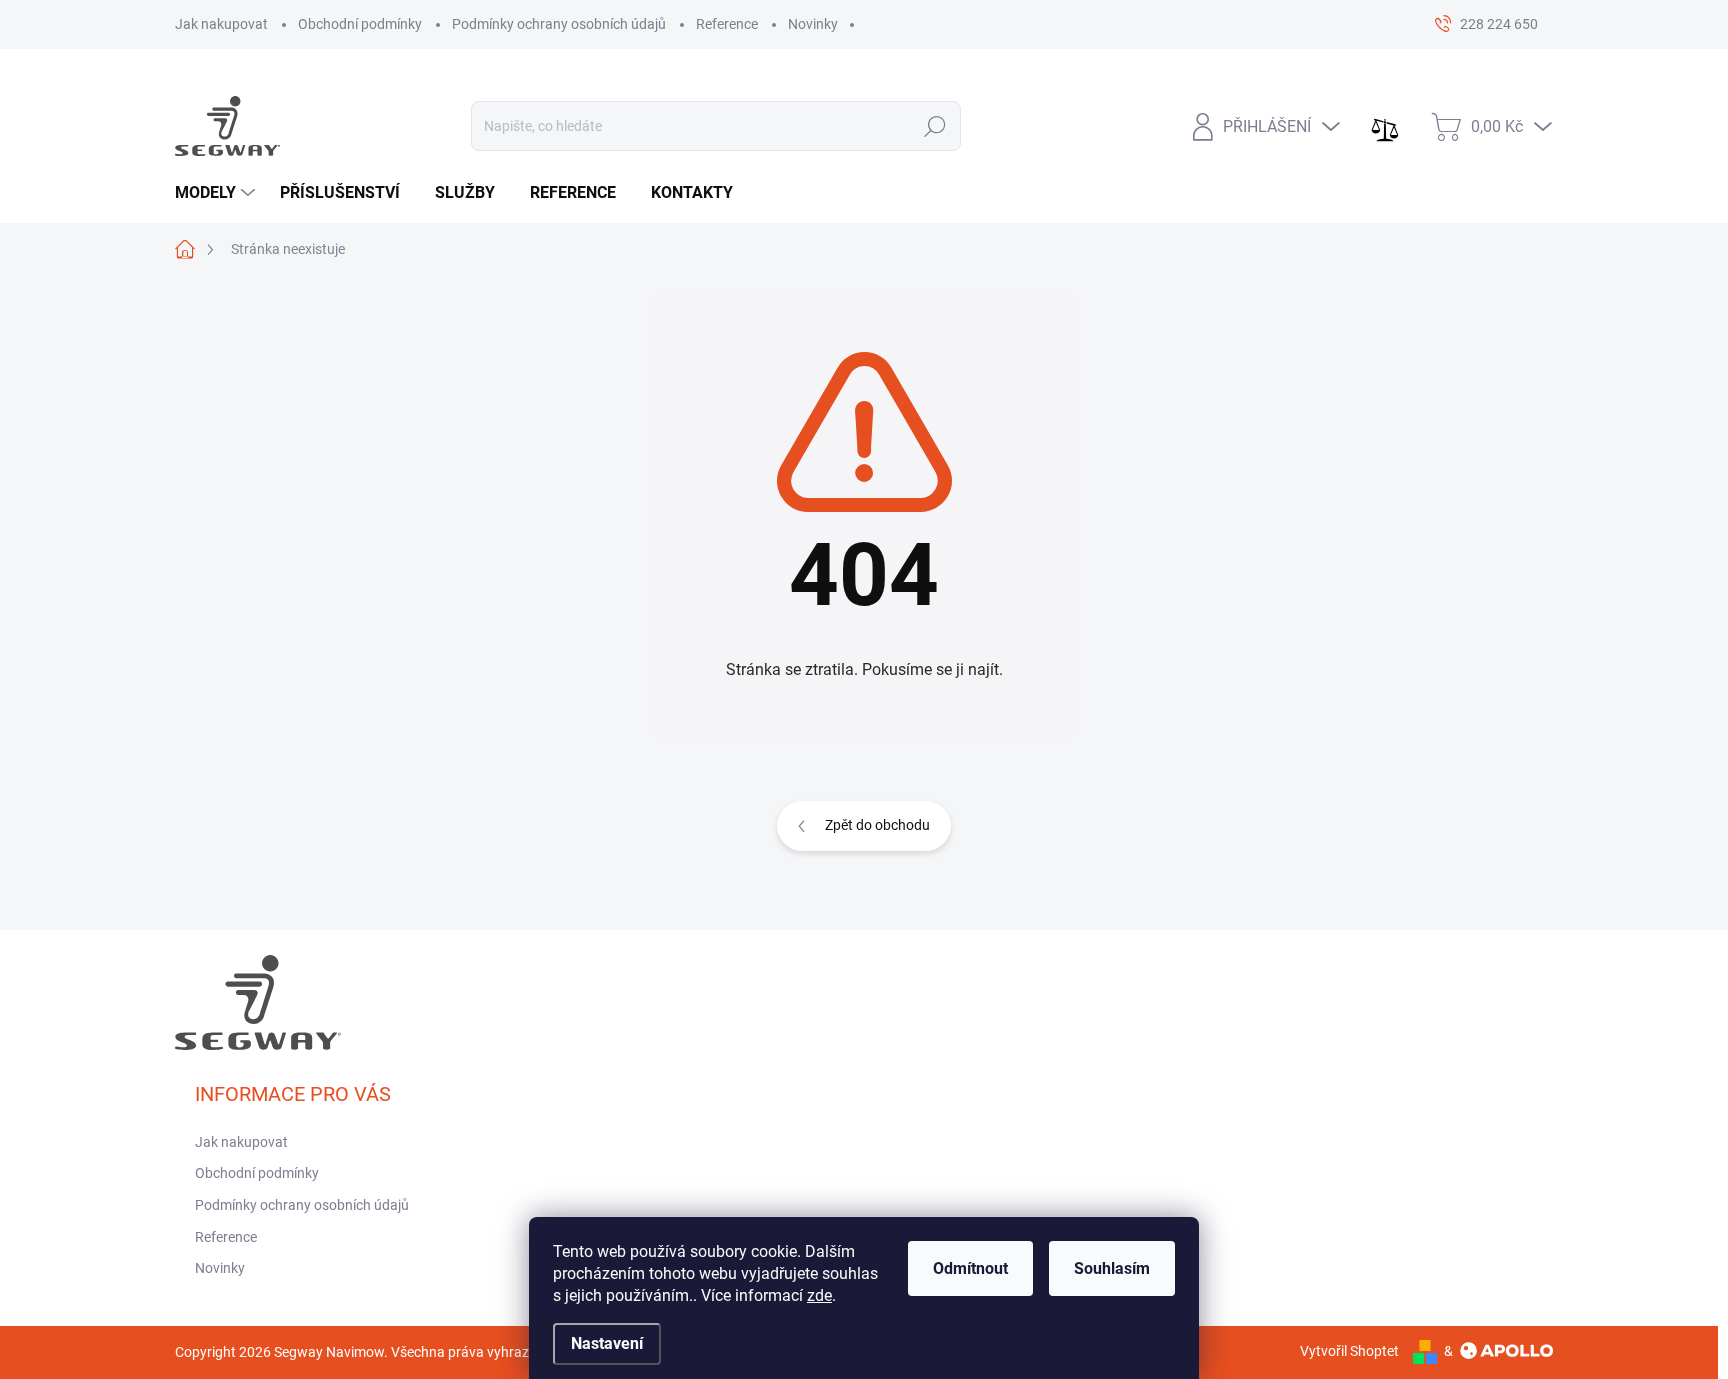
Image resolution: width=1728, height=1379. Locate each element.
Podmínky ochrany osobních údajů (559, 24)
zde (819, 1295)
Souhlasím (1112, 1268)
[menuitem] (217, 193)
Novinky (813, 24)
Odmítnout (970, 1268)
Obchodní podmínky (360, 24)
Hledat (935, 126)
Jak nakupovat (221, 24)
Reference (727, 24)
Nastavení (607, 1343)
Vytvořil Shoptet (1349, 1351)
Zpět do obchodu (877, 825)
